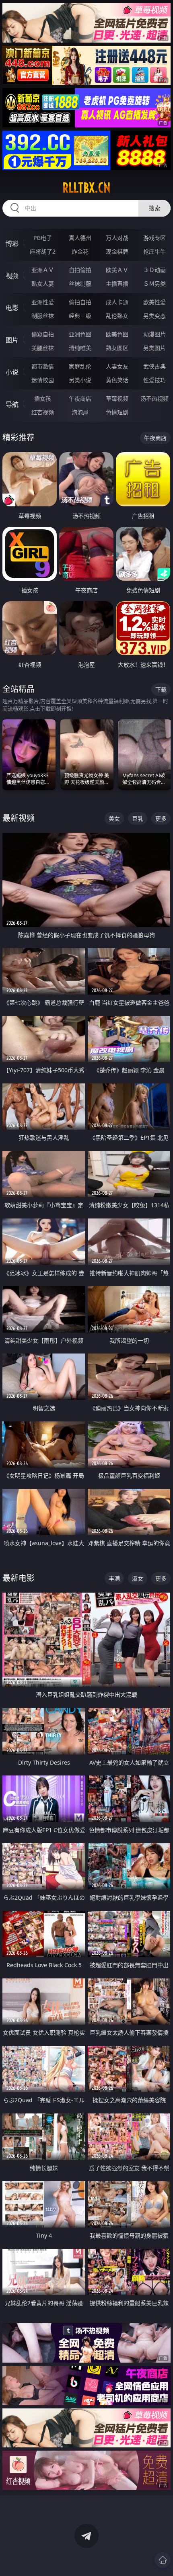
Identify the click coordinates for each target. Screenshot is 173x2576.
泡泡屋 (80, 412)
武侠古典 (154, 366)
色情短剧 (117, 412)
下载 (161, 689)
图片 (12, 340)
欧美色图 (117, 334)
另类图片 (154, 348)
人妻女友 (117, 366)
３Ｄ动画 (154, 270)
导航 (12, 404)
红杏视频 (43, 412)
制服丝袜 (43, 316)
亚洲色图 (80, 334)
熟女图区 (117, 348)
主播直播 (117, 284)
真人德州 (80, 238)
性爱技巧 (154, 380)
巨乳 (138, 818)
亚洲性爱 (43, 302)
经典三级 (80, 316)
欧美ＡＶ (117, 270)
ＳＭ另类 (154, 284)
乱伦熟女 (117, 316)
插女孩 (43, 398)
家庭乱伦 (80, 366)
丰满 (114, 1578)
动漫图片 (154, 334)
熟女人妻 (43, 284)
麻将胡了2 (43, 251)
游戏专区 (154, 238)
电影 (12, 308)
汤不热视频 (154, 398)
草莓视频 (117, 398)
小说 (12, 372)
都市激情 (43, 366)
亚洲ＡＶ (43, 270)
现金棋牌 (117, 251)
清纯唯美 (80, 348)
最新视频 (19, 818)
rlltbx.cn (86, 188)
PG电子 (43, 238)
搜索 (154, 208)
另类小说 (80, 380)
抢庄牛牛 (154, 251)
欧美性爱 (154, 302)
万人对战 (117, 238)
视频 (12, 276)
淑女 (138, 1578)
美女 (114, 818)
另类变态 (154, 316)
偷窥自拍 (43, 334)
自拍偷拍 (80, 270)
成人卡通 (117, 302)
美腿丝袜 (43, 348)
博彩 (12, 244)
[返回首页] (163, 2560)
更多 (161, 818)
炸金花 (80, 251)
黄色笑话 (117, 380)
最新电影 (19, 1578)
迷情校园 (43, 380)
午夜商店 (80, 398)
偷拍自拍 (80, 302)
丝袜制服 (80, 284)
